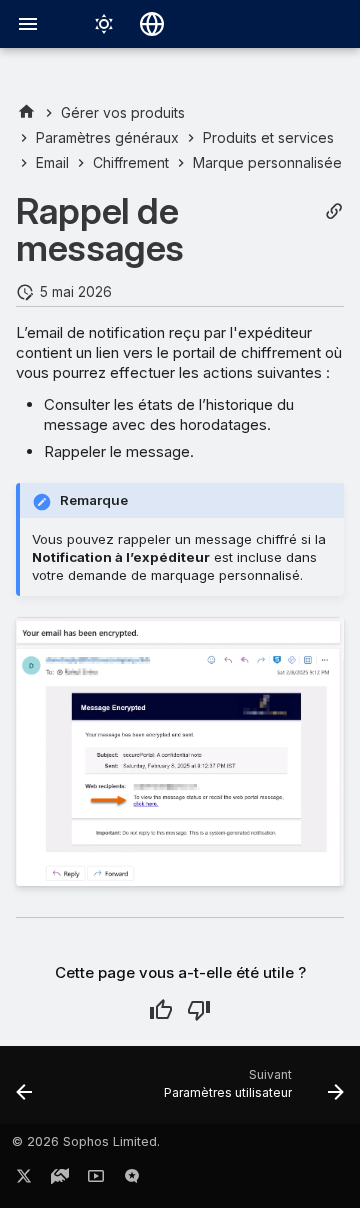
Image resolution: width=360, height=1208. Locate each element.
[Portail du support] (60, 1180)
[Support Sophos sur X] (24, 1180)
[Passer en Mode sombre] (104, 24)
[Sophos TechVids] (96, 1180)
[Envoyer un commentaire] (132, 1180)
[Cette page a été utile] (161, 1010)
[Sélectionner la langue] (152, 24)
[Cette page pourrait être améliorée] (199, 1010)
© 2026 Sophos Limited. (86, 1141)
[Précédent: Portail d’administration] (24, 1091)
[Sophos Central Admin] (26, 112)
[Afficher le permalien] (334, 211)
